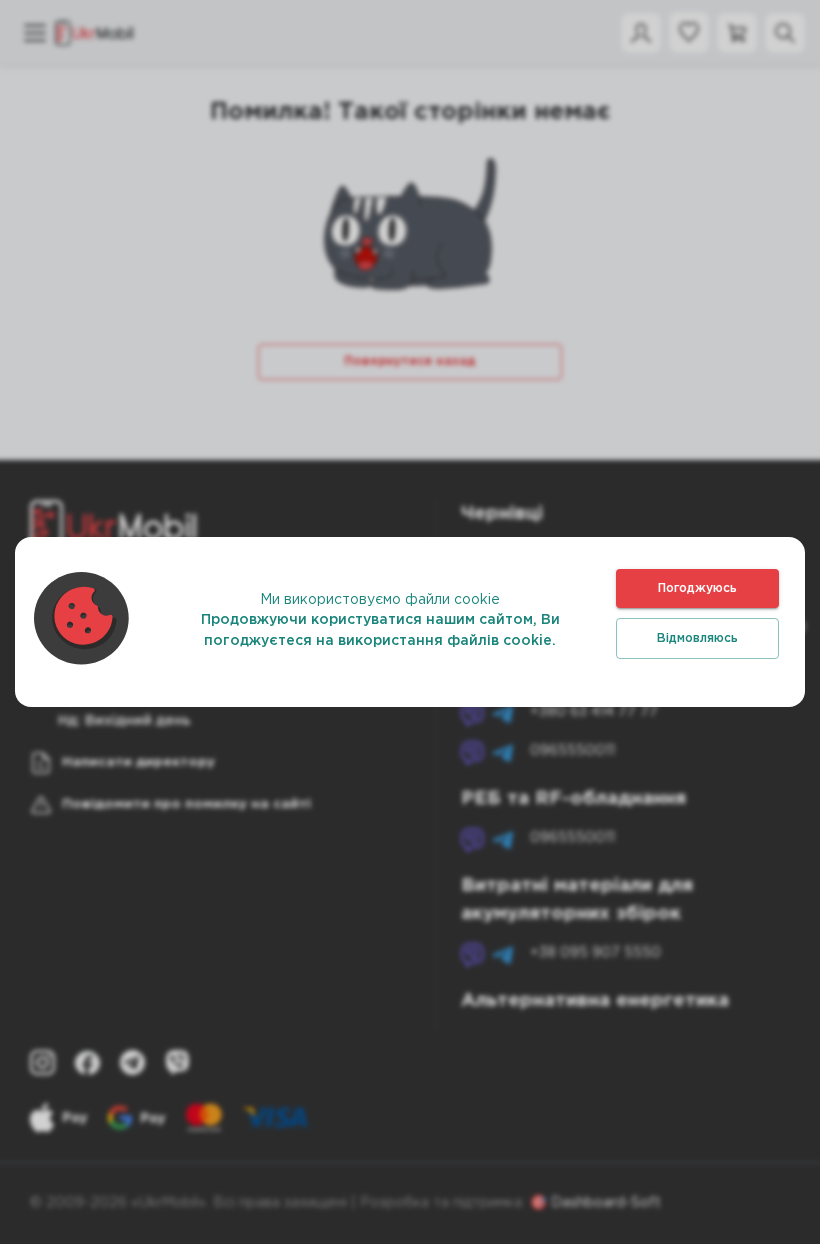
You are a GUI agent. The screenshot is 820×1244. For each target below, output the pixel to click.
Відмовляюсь (697, 638)
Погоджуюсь (697, 588)
